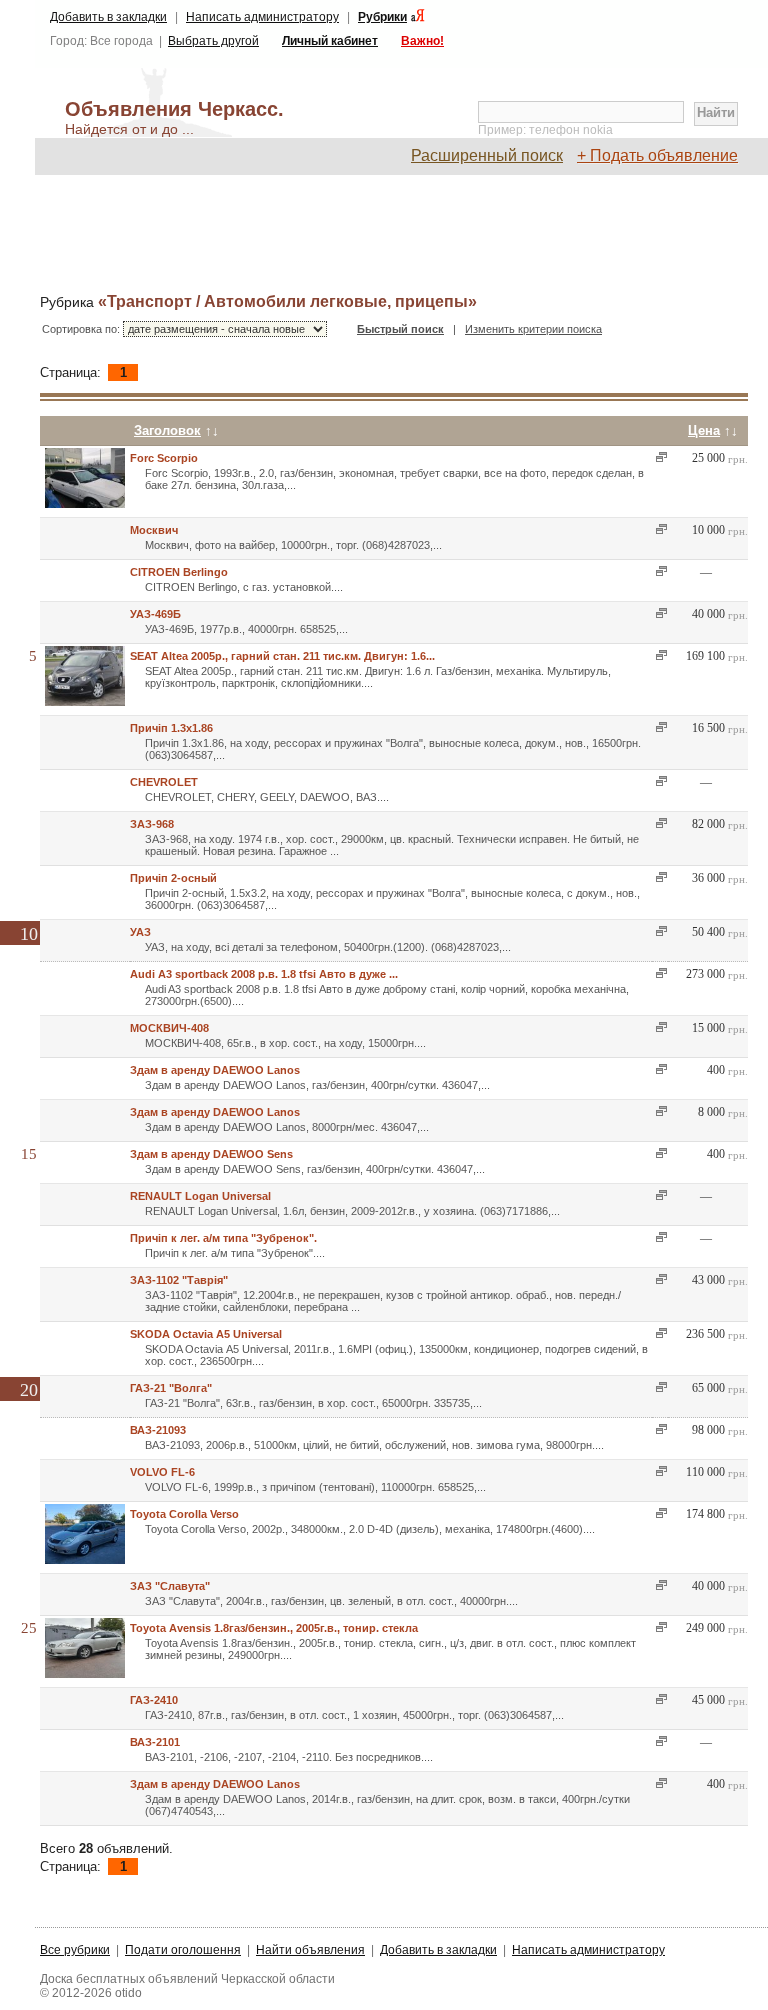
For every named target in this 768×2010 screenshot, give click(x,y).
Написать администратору (262, 17)
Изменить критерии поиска (533, 329)
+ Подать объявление (657, 155)
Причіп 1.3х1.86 (171, 728)
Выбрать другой (213, 41)
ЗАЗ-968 (152, 824)
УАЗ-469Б (155, 614)
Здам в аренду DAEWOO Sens (211, 1154)
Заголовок (167, 430)
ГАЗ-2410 (154, 1700)
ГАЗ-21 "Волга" (171, 1388)
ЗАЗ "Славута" (170, 1586)
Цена (704, 430)
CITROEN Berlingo (179, 572)
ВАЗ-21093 (158, 1430)
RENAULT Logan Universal (200, 1196)
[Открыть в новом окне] (659, 457)
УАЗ (140, 932)
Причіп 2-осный (173, 878)
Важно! (422, 41)
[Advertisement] (404, 235)
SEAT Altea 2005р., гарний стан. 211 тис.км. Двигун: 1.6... (282, 656)
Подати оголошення (183, 1950)
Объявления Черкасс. (174, 117)
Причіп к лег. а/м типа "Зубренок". (223, 1238)
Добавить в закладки (108, 17)
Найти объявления (310, 1950)
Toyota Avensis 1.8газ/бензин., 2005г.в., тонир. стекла (274, 1628)
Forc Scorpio (164, 458)
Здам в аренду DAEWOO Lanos (215, 1070)
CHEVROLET (164, 782)
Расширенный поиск (487, 155)
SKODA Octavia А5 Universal (206, 1334)
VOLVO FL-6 (162, 1472)
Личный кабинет (330, 41)
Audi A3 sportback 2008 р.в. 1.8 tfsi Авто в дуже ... (264, 974)
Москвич (154, 530)
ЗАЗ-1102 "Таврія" (179, 1280)
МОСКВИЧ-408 (169, 1028)
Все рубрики (75, 1950)
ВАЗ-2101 (155, 1742)
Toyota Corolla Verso (184, 1514)
